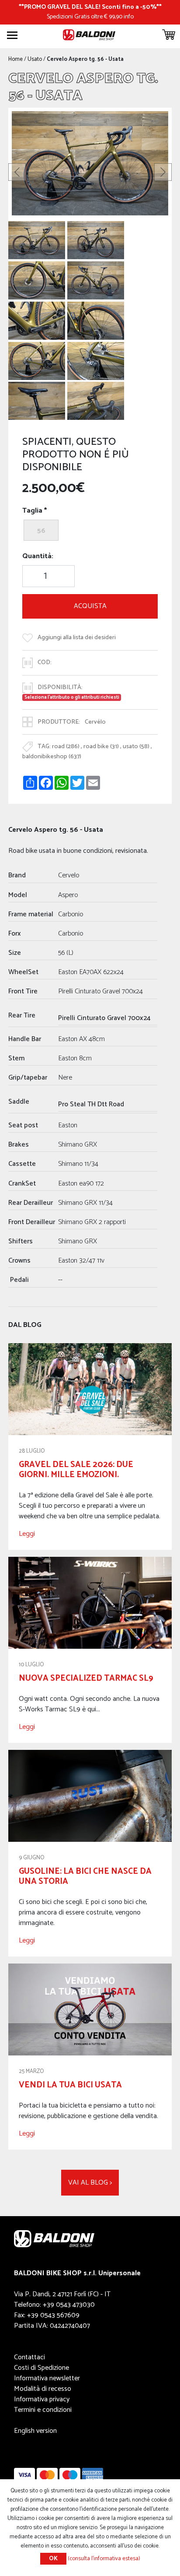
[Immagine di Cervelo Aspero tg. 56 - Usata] (37, 240)
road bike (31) (101, 747)
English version (35, 2431)
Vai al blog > (90, 2183)
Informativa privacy (42, 2399)
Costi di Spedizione (42, 2368)
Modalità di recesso (43, 2389)
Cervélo (95, 722)
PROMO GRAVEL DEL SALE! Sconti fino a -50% (90, 7)
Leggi (27, 1534)
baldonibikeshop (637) (52, 757)
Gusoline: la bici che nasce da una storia (85, 1876)
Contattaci (29, 2357)
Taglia (32, 511)
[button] (17, 172)
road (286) (66, 747)
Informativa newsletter (47, 2378)
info (129, 17)
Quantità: (38, 556)
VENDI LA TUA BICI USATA (70, 2085)
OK (53, 2559)
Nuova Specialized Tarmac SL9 (86, 1678)
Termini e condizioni (43, 2410)
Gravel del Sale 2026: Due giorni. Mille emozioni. (76, 1470)
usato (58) (136, 747)
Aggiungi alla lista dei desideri (77, 637)
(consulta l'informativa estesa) (104, 2559)
